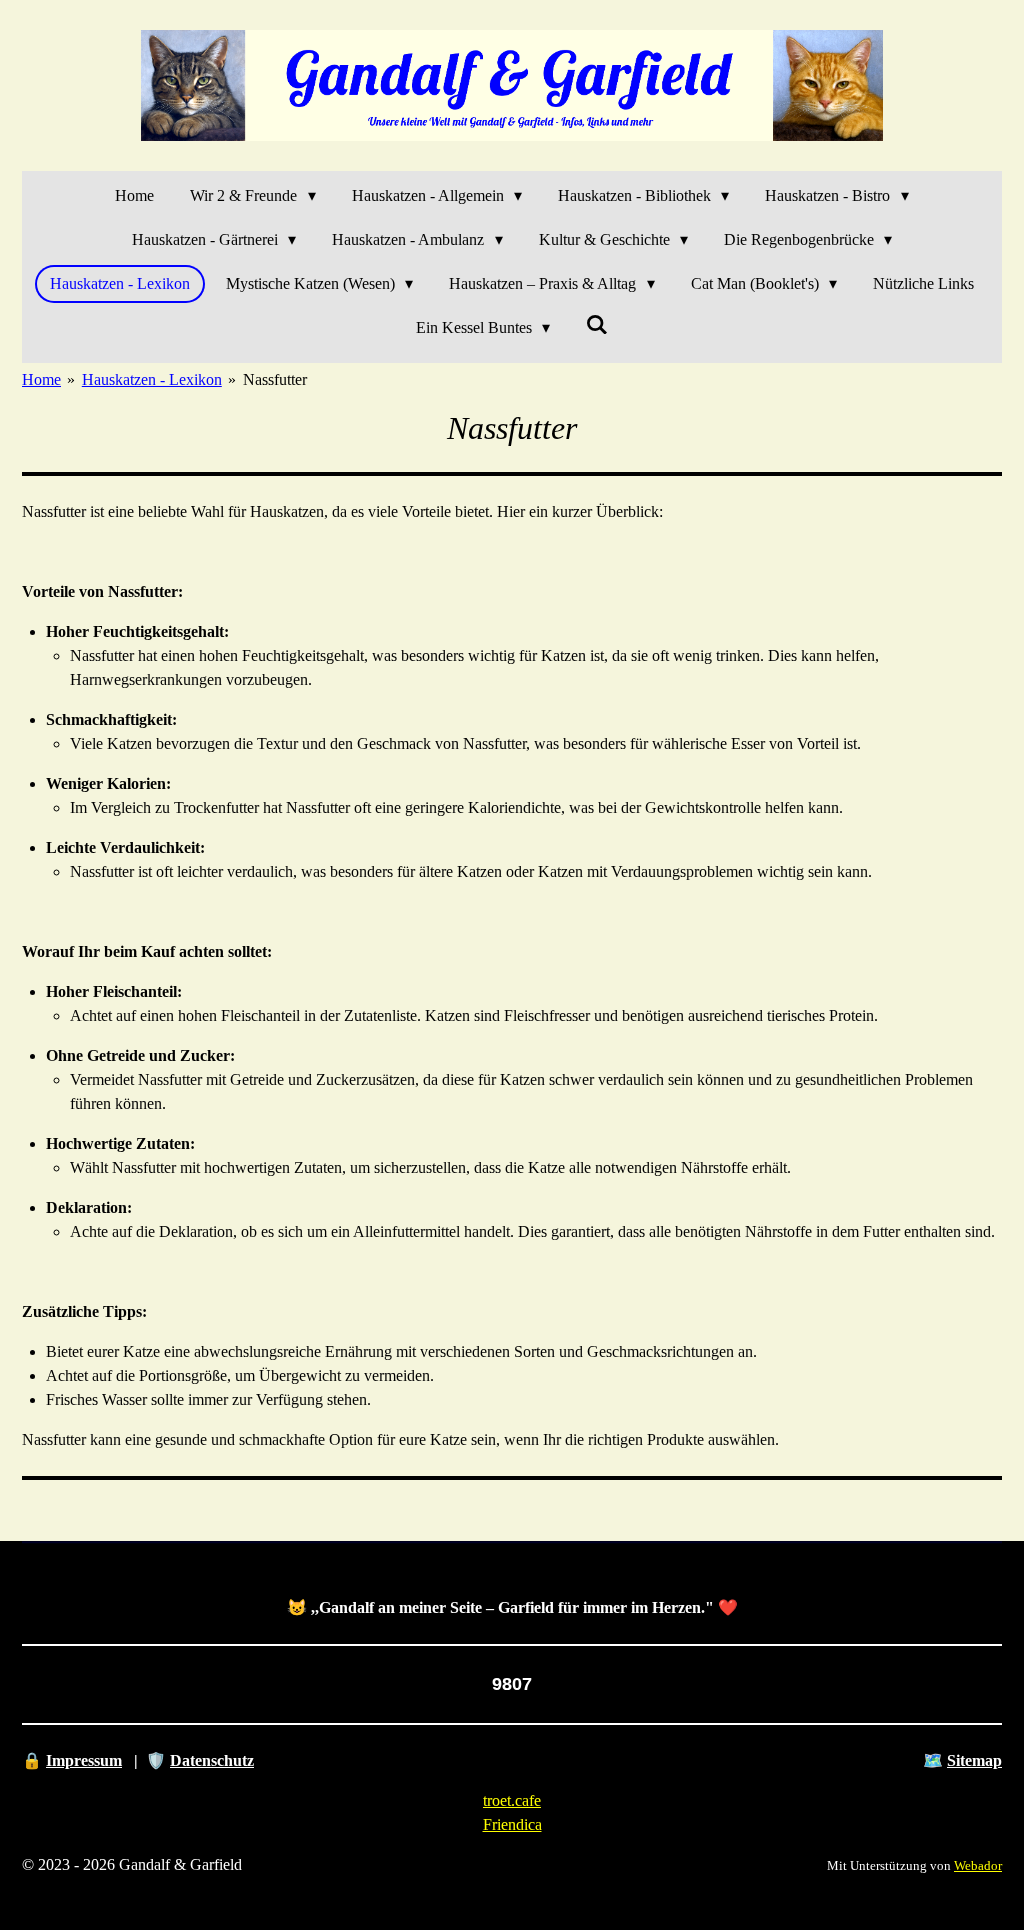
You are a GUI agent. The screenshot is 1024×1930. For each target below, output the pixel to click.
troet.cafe (512, 1800)
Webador (978, 1865)
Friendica (512, 1824)
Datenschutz (212, 1760)
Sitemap (974, 1760)
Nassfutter (275, 379)
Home (41, 379)
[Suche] (597, 325)
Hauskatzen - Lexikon (152, 379)
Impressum (84, 1760)
